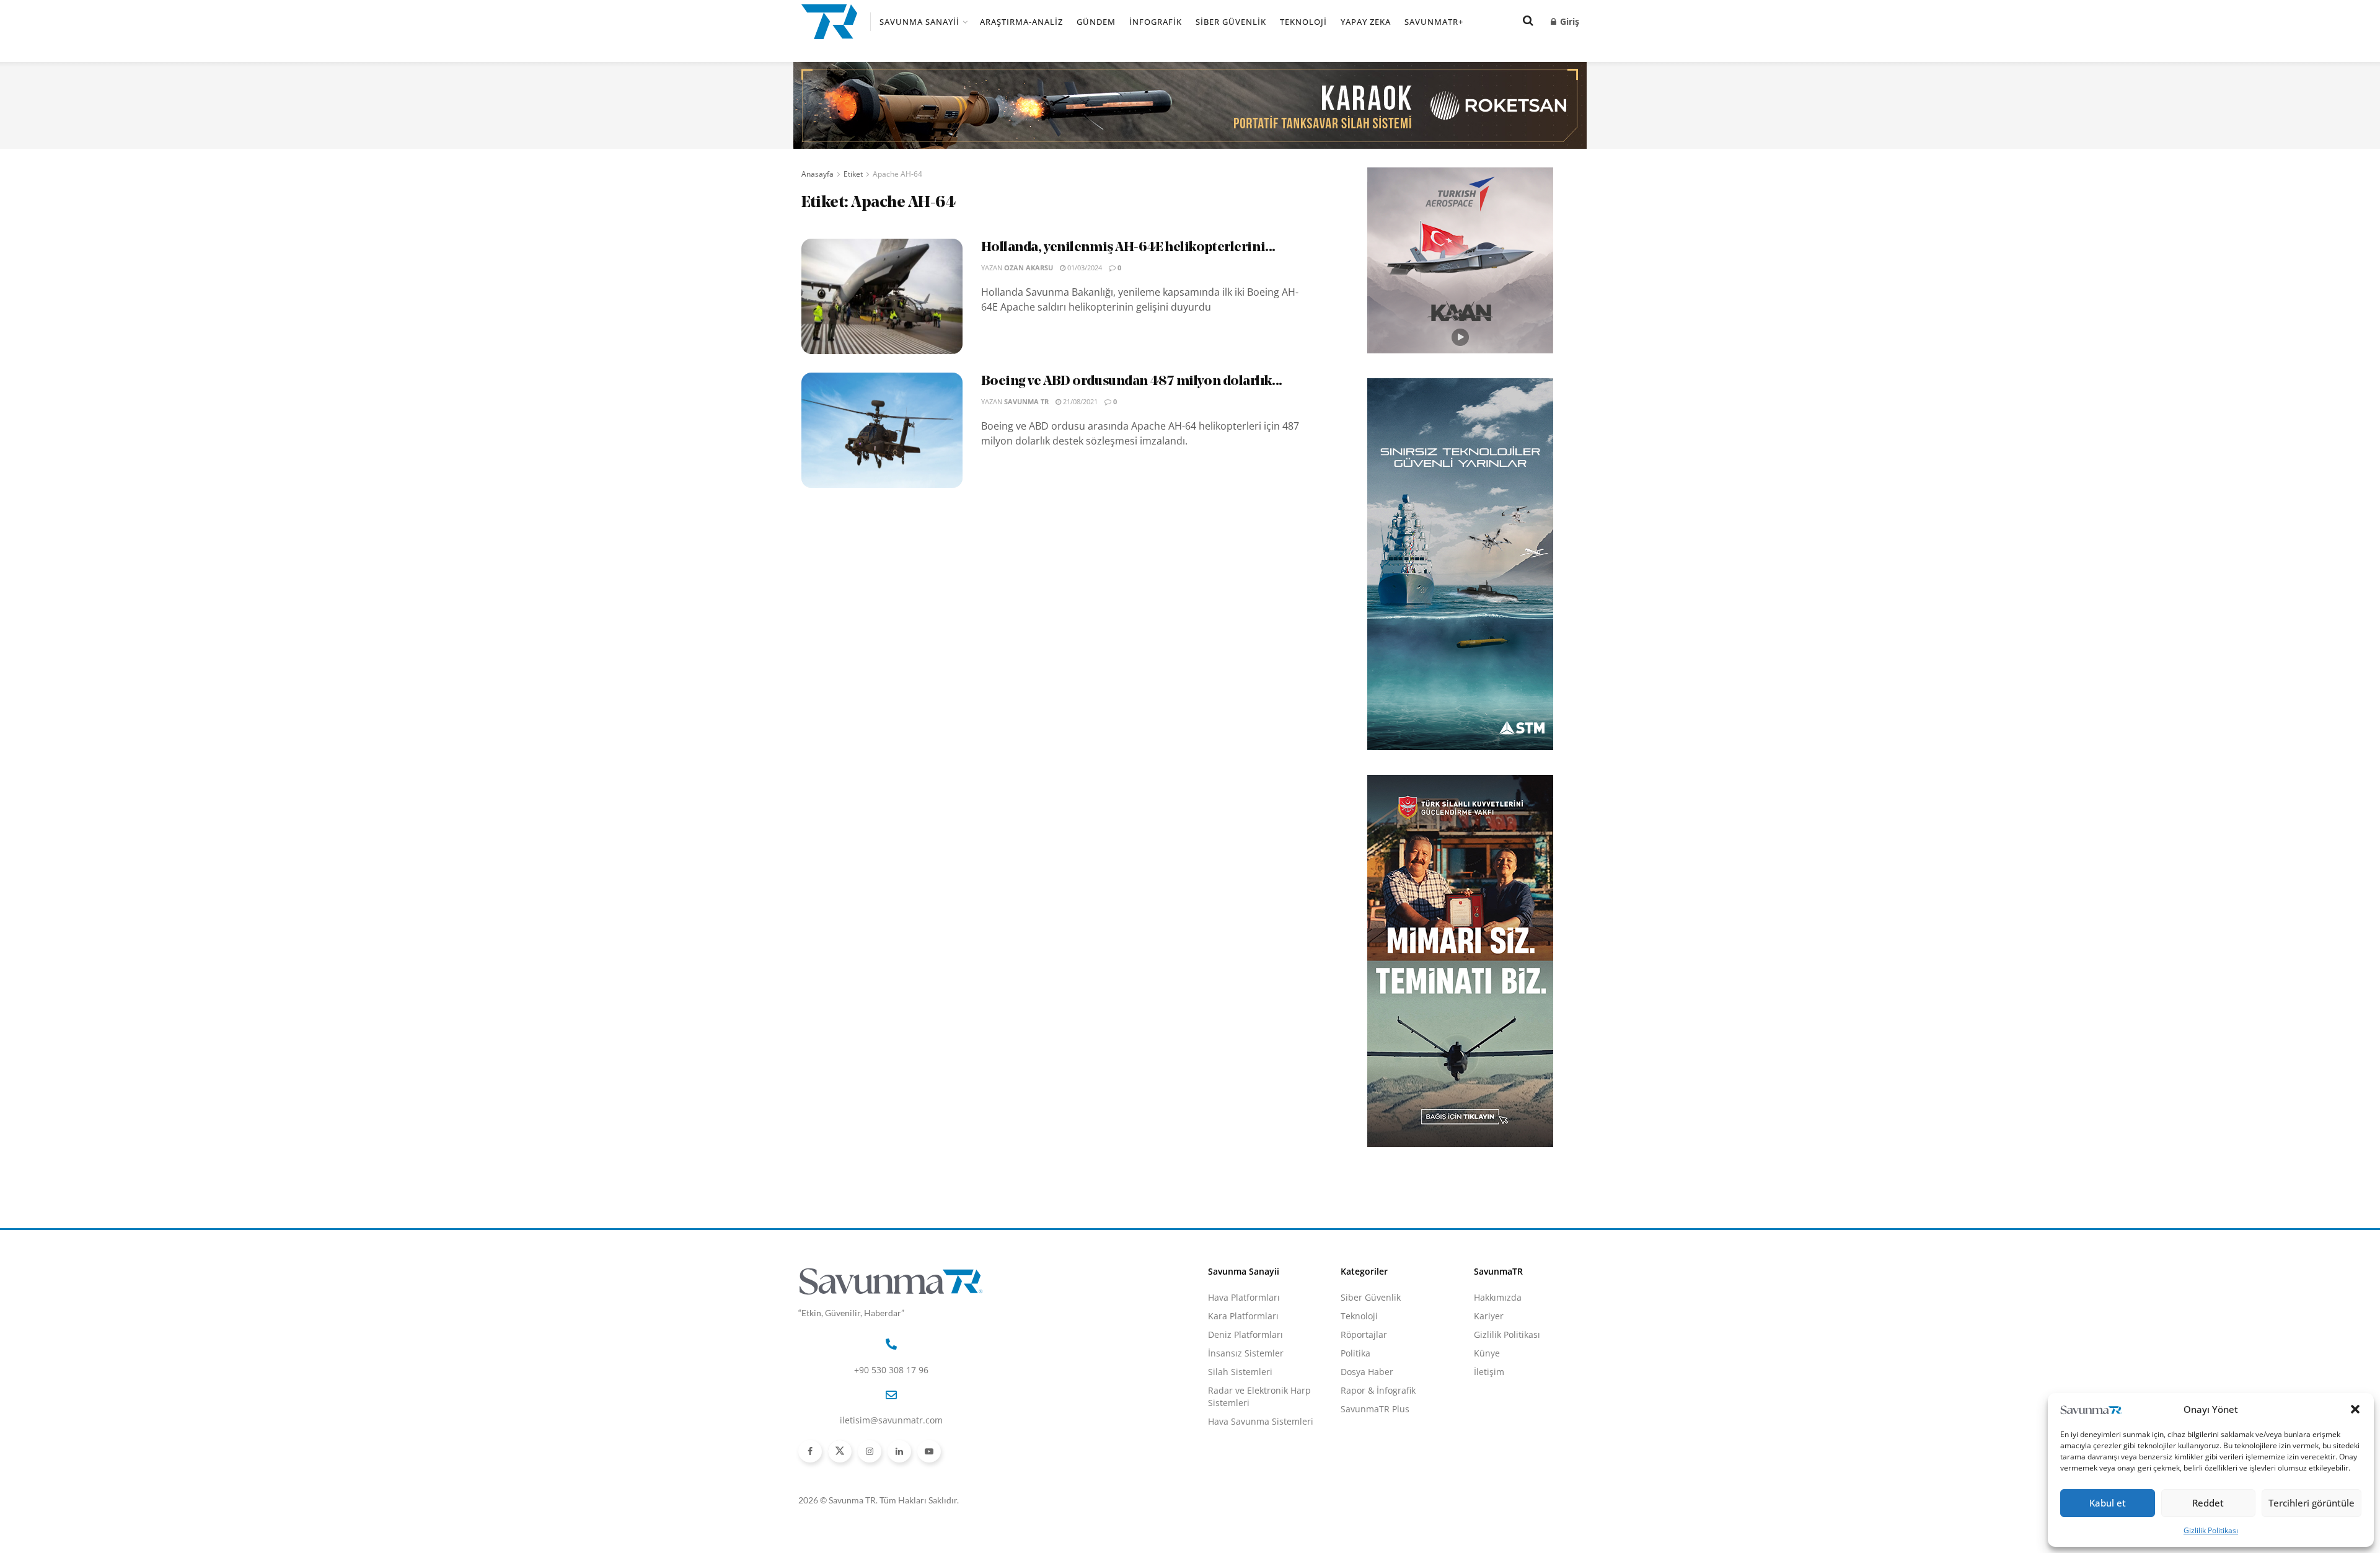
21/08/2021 (1079, 401)
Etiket (853, 174)
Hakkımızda (1498, 1297)
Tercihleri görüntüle (2312, 1503)
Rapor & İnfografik (1378, 1390)
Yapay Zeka (1366, 22)
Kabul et (2108, 1503)
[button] (2355, 1409)
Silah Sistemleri (1240, 1372)
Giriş (1568, 21)
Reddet (2208, 1503)
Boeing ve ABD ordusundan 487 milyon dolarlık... (1132, 382)
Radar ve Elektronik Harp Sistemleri (1259, 1396)
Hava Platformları (1244, 1297)
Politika (1355, 1353)
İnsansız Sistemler (1246, 1353)
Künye (1487, 1353)
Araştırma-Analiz (1021, 22)
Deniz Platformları (1245, 1334)
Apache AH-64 (897, 174)
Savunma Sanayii (919, 22)
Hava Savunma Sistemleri (1261, 1421)
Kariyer (1489, 1316)
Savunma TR (1026, 401)
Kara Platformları (1243, 1316)
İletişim (1489, 1372)
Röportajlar (1364, 1334)
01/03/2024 (1084, 268)
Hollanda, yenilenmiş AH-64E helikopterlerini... (1128, 248)
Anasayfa (818, 174)
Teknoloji (1303, 22)
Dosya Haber (1367, 1372)
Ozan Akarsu (1029, 268)
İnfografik (1156, 22)
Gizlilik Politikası (2211, 1530)
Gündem (1096, 22)
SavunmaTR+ (1434, 22)
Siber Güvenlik (1231, 22)
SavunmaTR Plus (1375, 1409)
